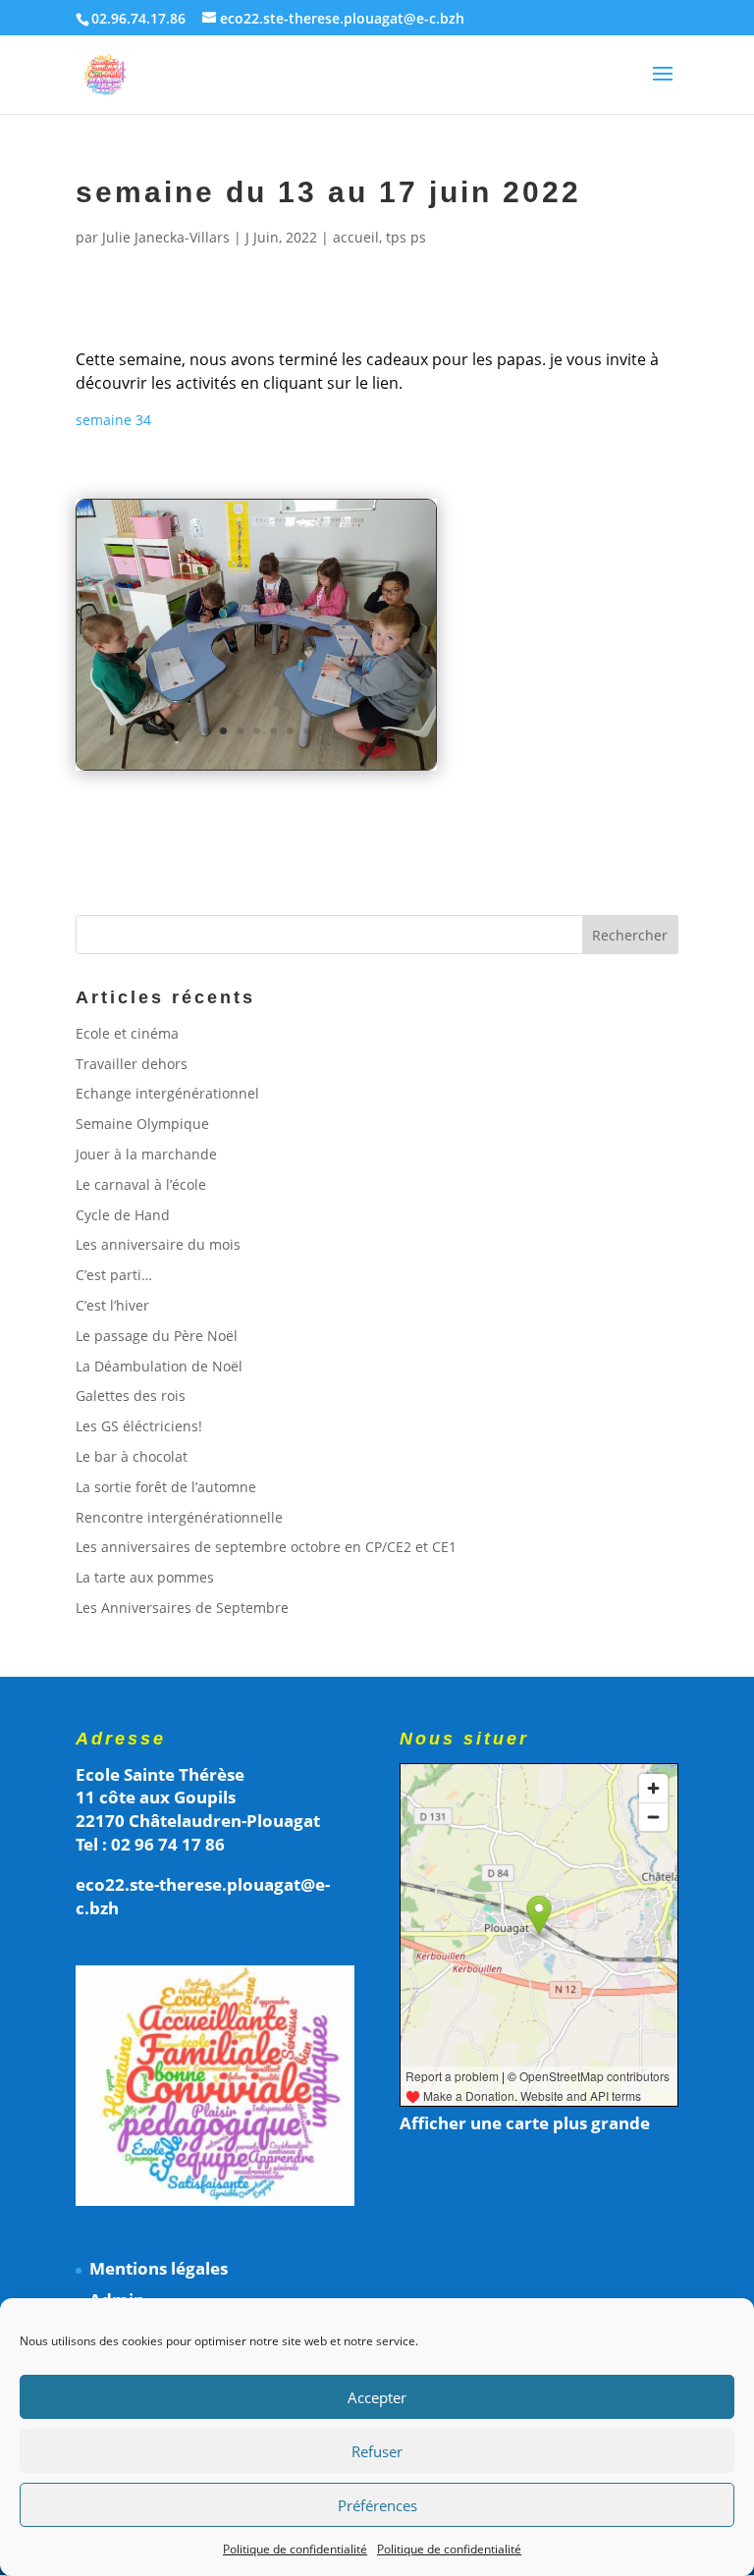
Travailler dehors (132, 1064)
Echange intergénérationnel (167, 1093)
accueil (356, 237)
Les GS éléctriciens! (139, 1426)
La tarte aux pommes (145, 1577)
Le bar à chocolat (132, 1456)
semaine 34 (113, 420)
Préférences (377, 2505)
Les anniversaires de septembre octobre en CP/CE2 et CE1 (266, 1547)
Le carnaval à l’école (141, 1184)
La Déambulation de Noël (159, 1366)
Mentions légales (159, 2268)
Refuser (377, 2451)
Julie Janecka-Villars (166, 237)
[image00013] (257, 769)
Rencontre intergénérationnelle (179, 1517)
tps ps (406, 237)
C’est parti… (114, 1275)
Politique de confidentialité (295, 2549)
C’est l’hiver (112, 1305)
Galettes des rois (131, 1395)
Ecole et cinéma (127, 1033)
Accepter (377, 2397)
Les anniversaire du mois (158, 1244)
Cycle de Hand (123, 1215)
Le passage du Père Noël (157, 1336)
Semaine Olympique (142, 1124)
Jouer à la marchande (146, 1154)
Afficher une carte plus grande (525, 2123)
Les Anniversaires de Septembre (182, 1608)
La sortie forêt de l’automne (166, 1487)
